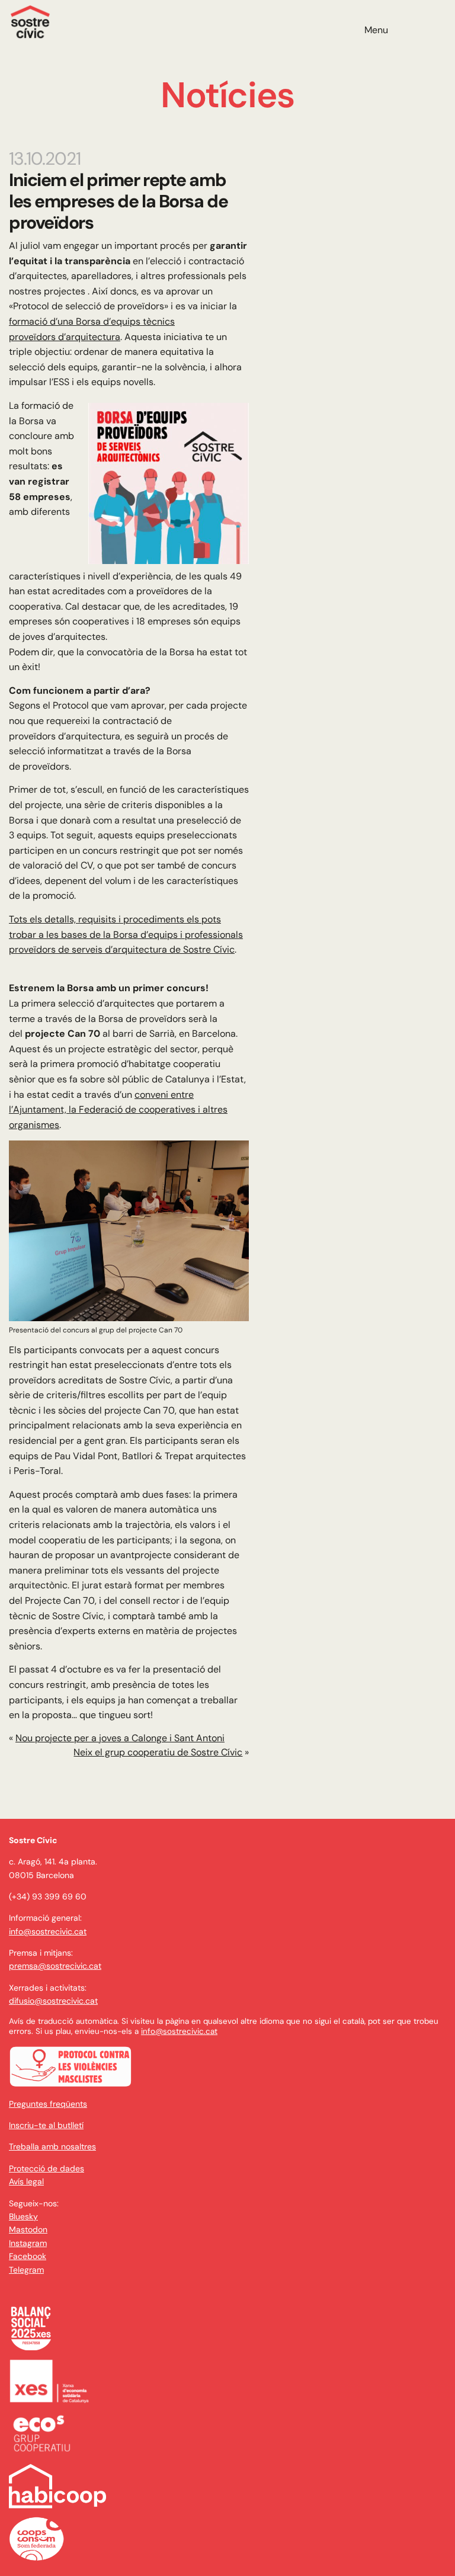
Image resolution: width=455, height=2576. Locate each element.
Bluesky (23, 2216)
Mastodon (28, 2229)
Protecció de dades (47, 2168)
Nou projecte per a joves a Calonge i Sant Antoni (120, 1738)
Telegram (26, 2270)
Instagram (28, 2243)
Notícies (227, 95)
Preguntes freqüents (48, 2104)
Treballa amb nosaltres (52, 2146)
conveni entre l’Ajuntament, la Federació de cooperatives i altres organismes (118, 1110)
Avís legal (26, 2181)
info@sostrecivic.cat (48, 1931)
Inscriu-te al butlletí (46, 2125)
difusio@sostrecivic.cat (53, 2001)
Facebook (28, 2256)
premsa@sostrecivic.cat (55, 1966)
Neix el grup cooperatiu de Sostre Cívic (158, 1752)
